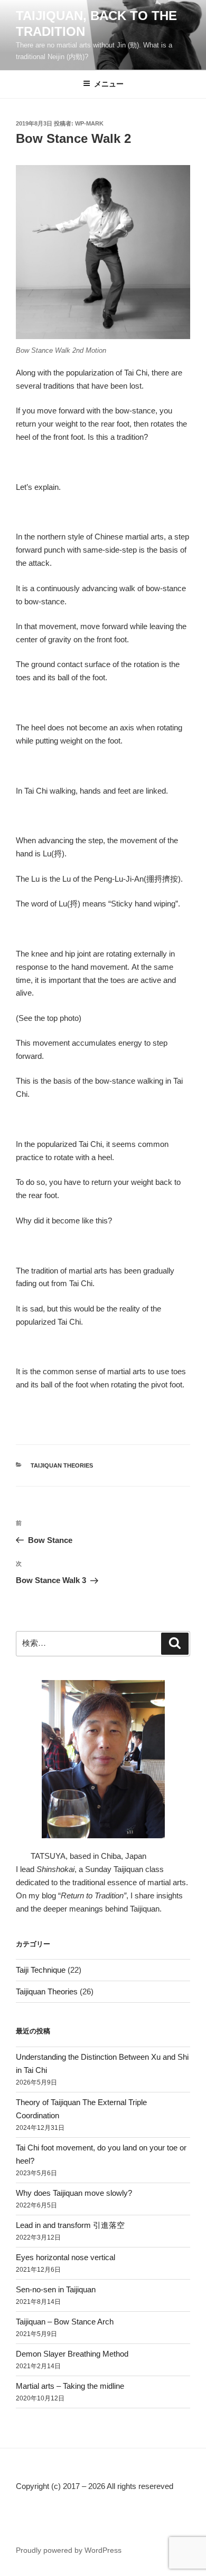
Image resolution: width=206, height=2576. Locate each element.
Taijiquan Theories (62, 1465)
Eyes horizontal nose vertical (65, 2257)
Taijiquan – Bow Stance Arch (65, 2322)
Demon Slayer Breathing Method (72, 2354)
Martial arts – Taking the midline (70, 2386)
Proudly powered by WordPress (69, 2550)
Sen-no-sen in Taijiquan (56, 2289)
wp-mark (89, 123)
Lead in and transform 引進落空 (70, 2225)
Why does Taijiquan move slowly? (74, 2193)
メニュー (109, 84)
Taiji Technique (41, 1970)
